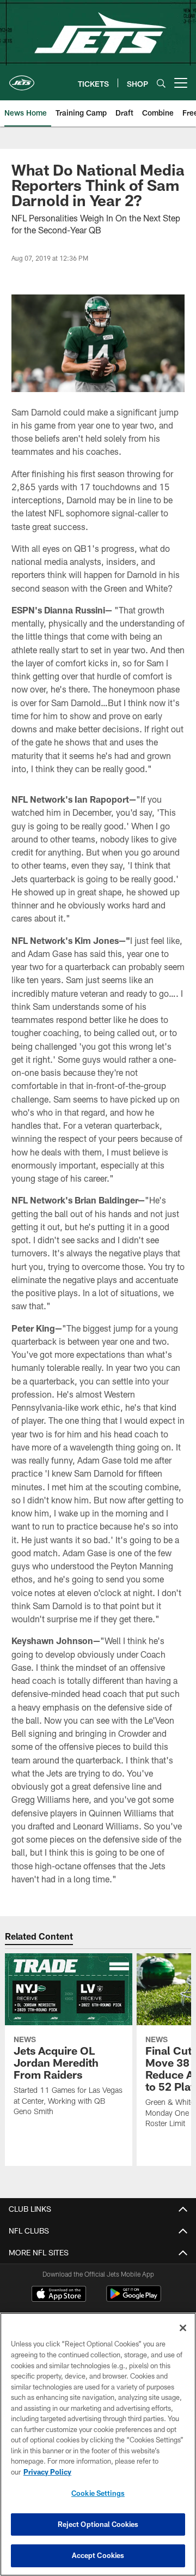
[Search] (161, 83)
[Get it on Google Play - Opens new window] (134, 2299)
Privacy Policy (47, 2472)
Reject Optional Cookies (98, 2524)
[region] (98, 2444)
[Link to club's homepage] (22, 79)
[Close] (183, 2328)
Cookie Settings (98, 2493)
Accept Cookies (98, 2555)
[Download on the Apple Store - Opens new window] (59, 2295)
